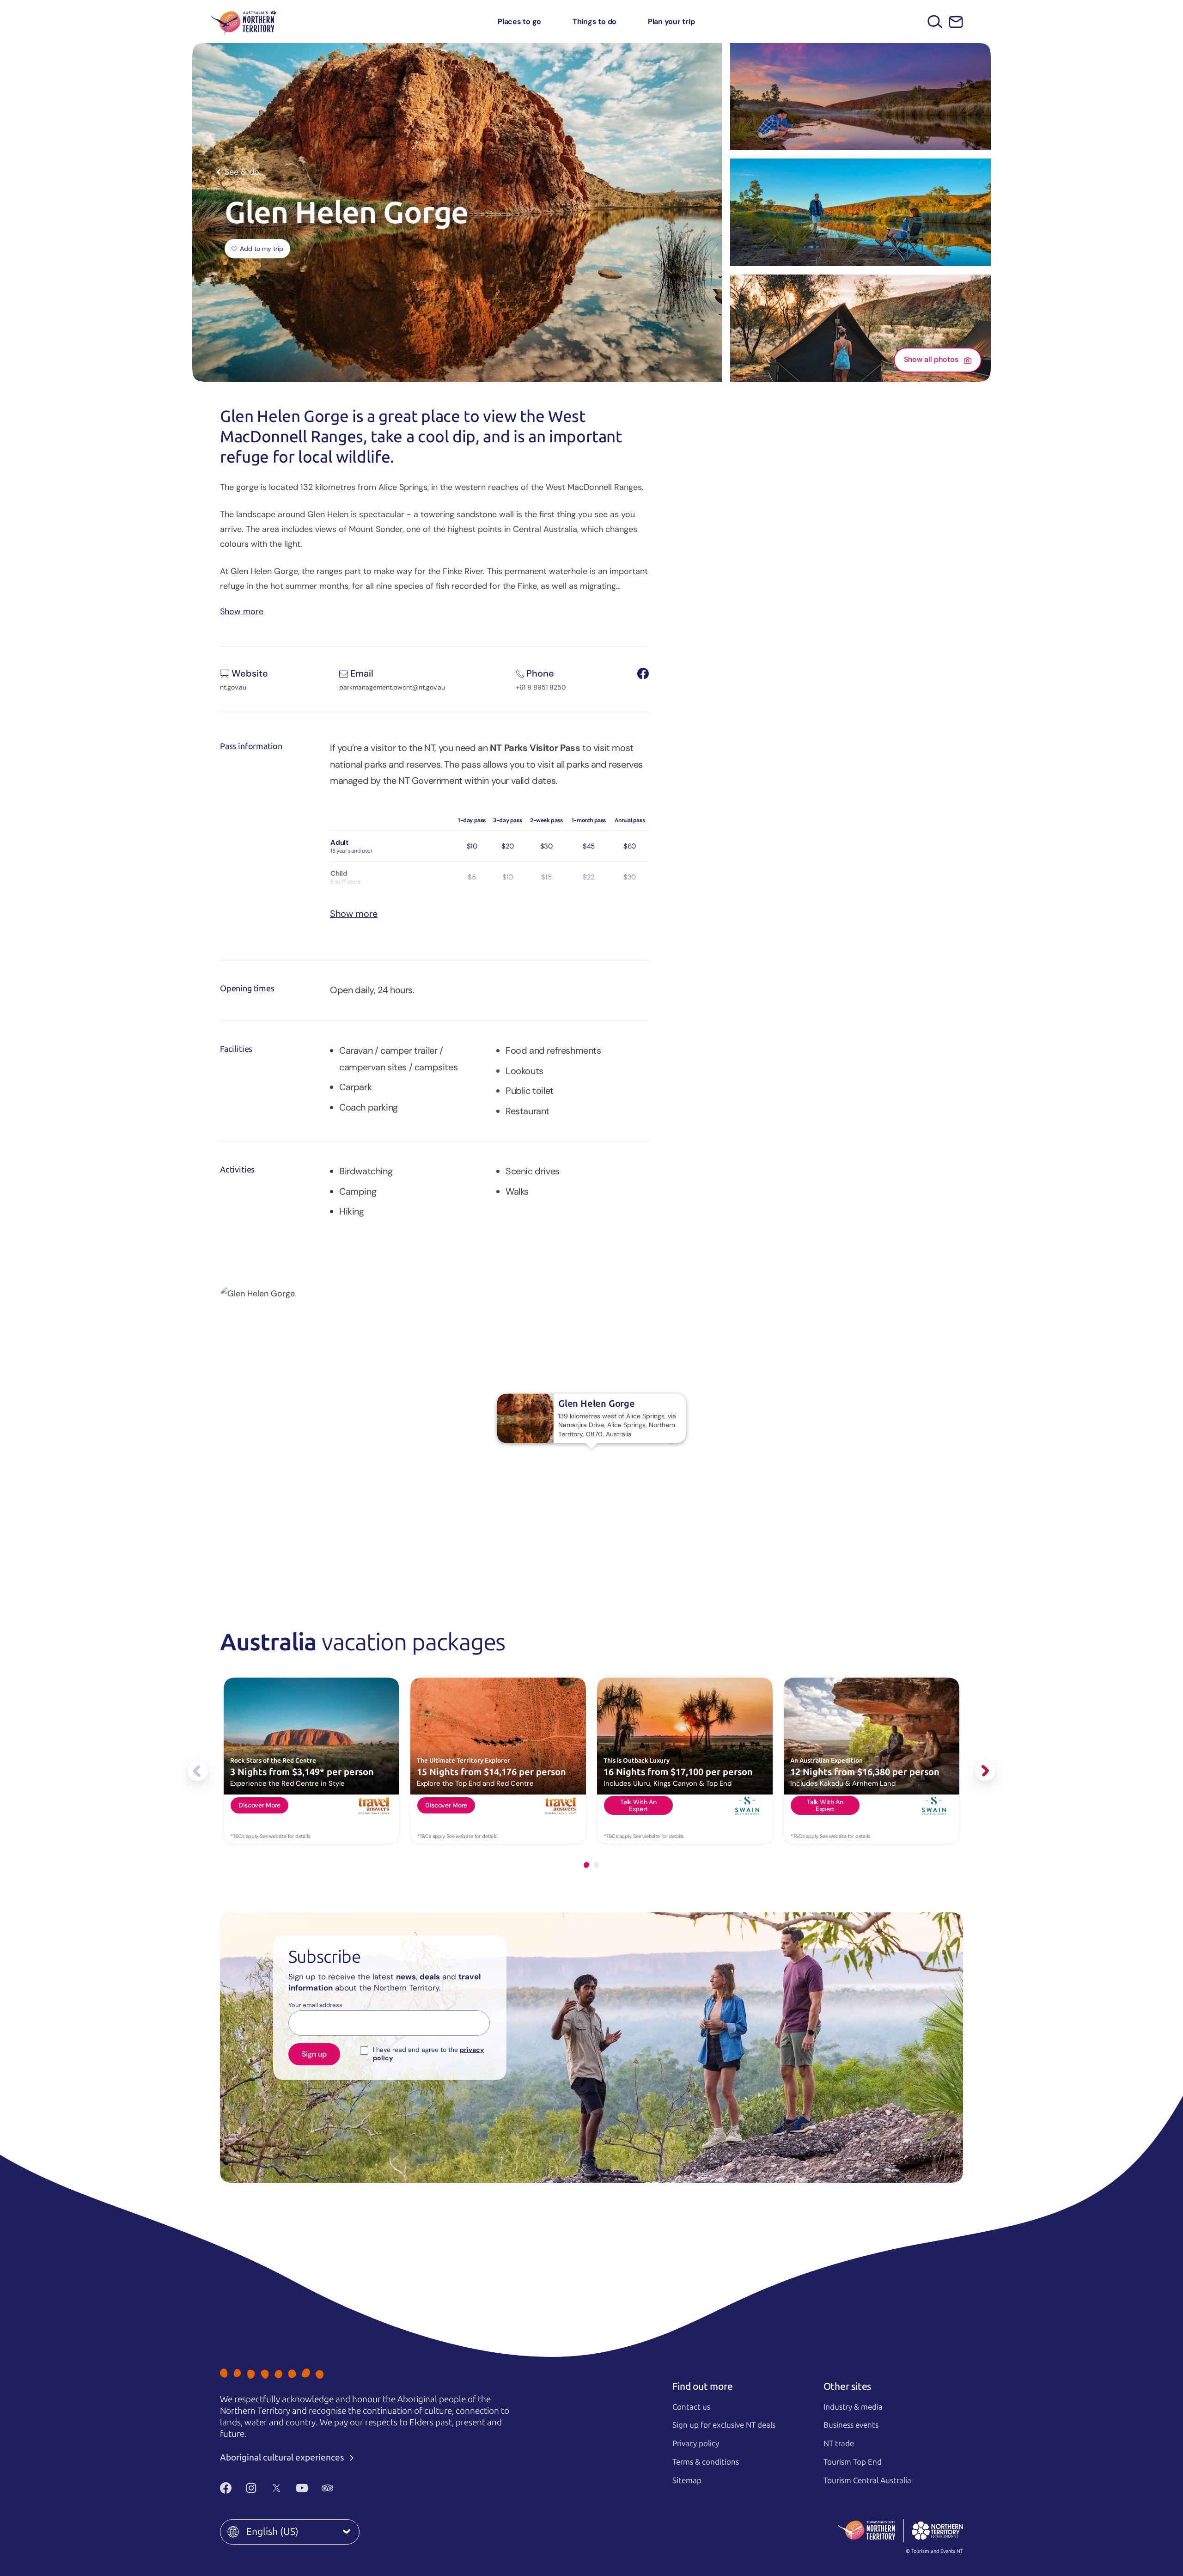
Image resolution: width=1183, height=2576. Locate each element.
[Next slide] (985, 1771)
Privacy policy (696, 2443)
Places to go (519, 21)
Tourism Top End (853, 2462)
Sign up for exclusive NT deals (724, 2425)
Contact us (691, 2407)
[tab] (586, 1865)
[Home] (244, 21)
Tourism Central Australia (867, 2480)
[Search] (935, 21)
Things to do (595, 21)
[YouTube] (302, 2488)
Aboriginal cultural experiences (283, 2457)
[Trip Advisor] (327, 2488)
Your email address (315, 2005)
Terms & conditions (706, 2462)
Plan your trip (671, 21)
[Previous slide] (198, 1771)
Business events (851, 2425)
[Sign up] (956, 22)
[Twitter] (277, 2488)
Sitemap (687, 2480)
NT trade (839, 2443)
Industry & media (853, 2407)
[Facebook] (226, 2488)
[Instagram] (251, 2488)
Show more (242, 611)
